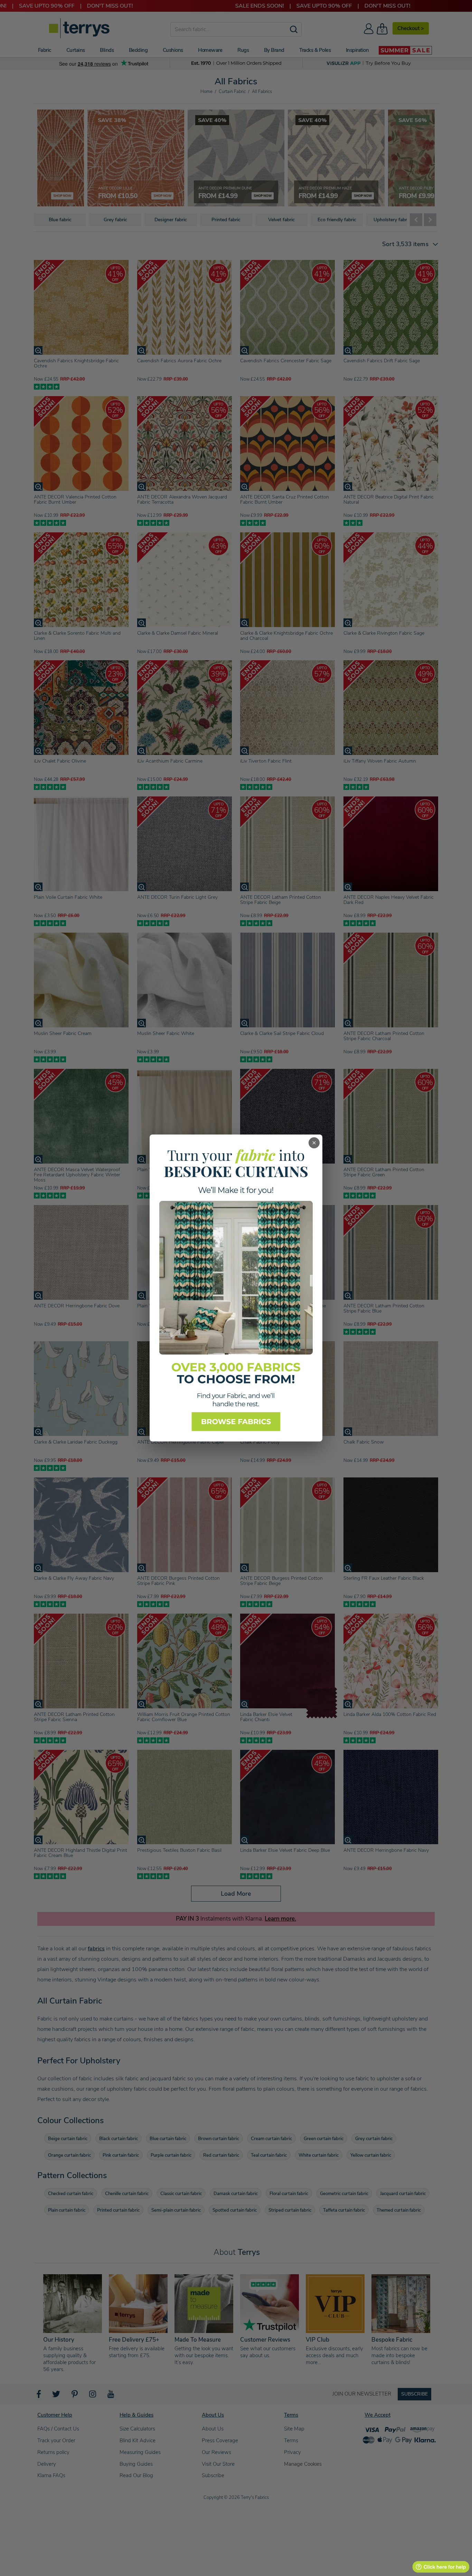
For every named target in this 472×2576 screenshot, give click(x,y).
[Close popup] (314, 1143)
